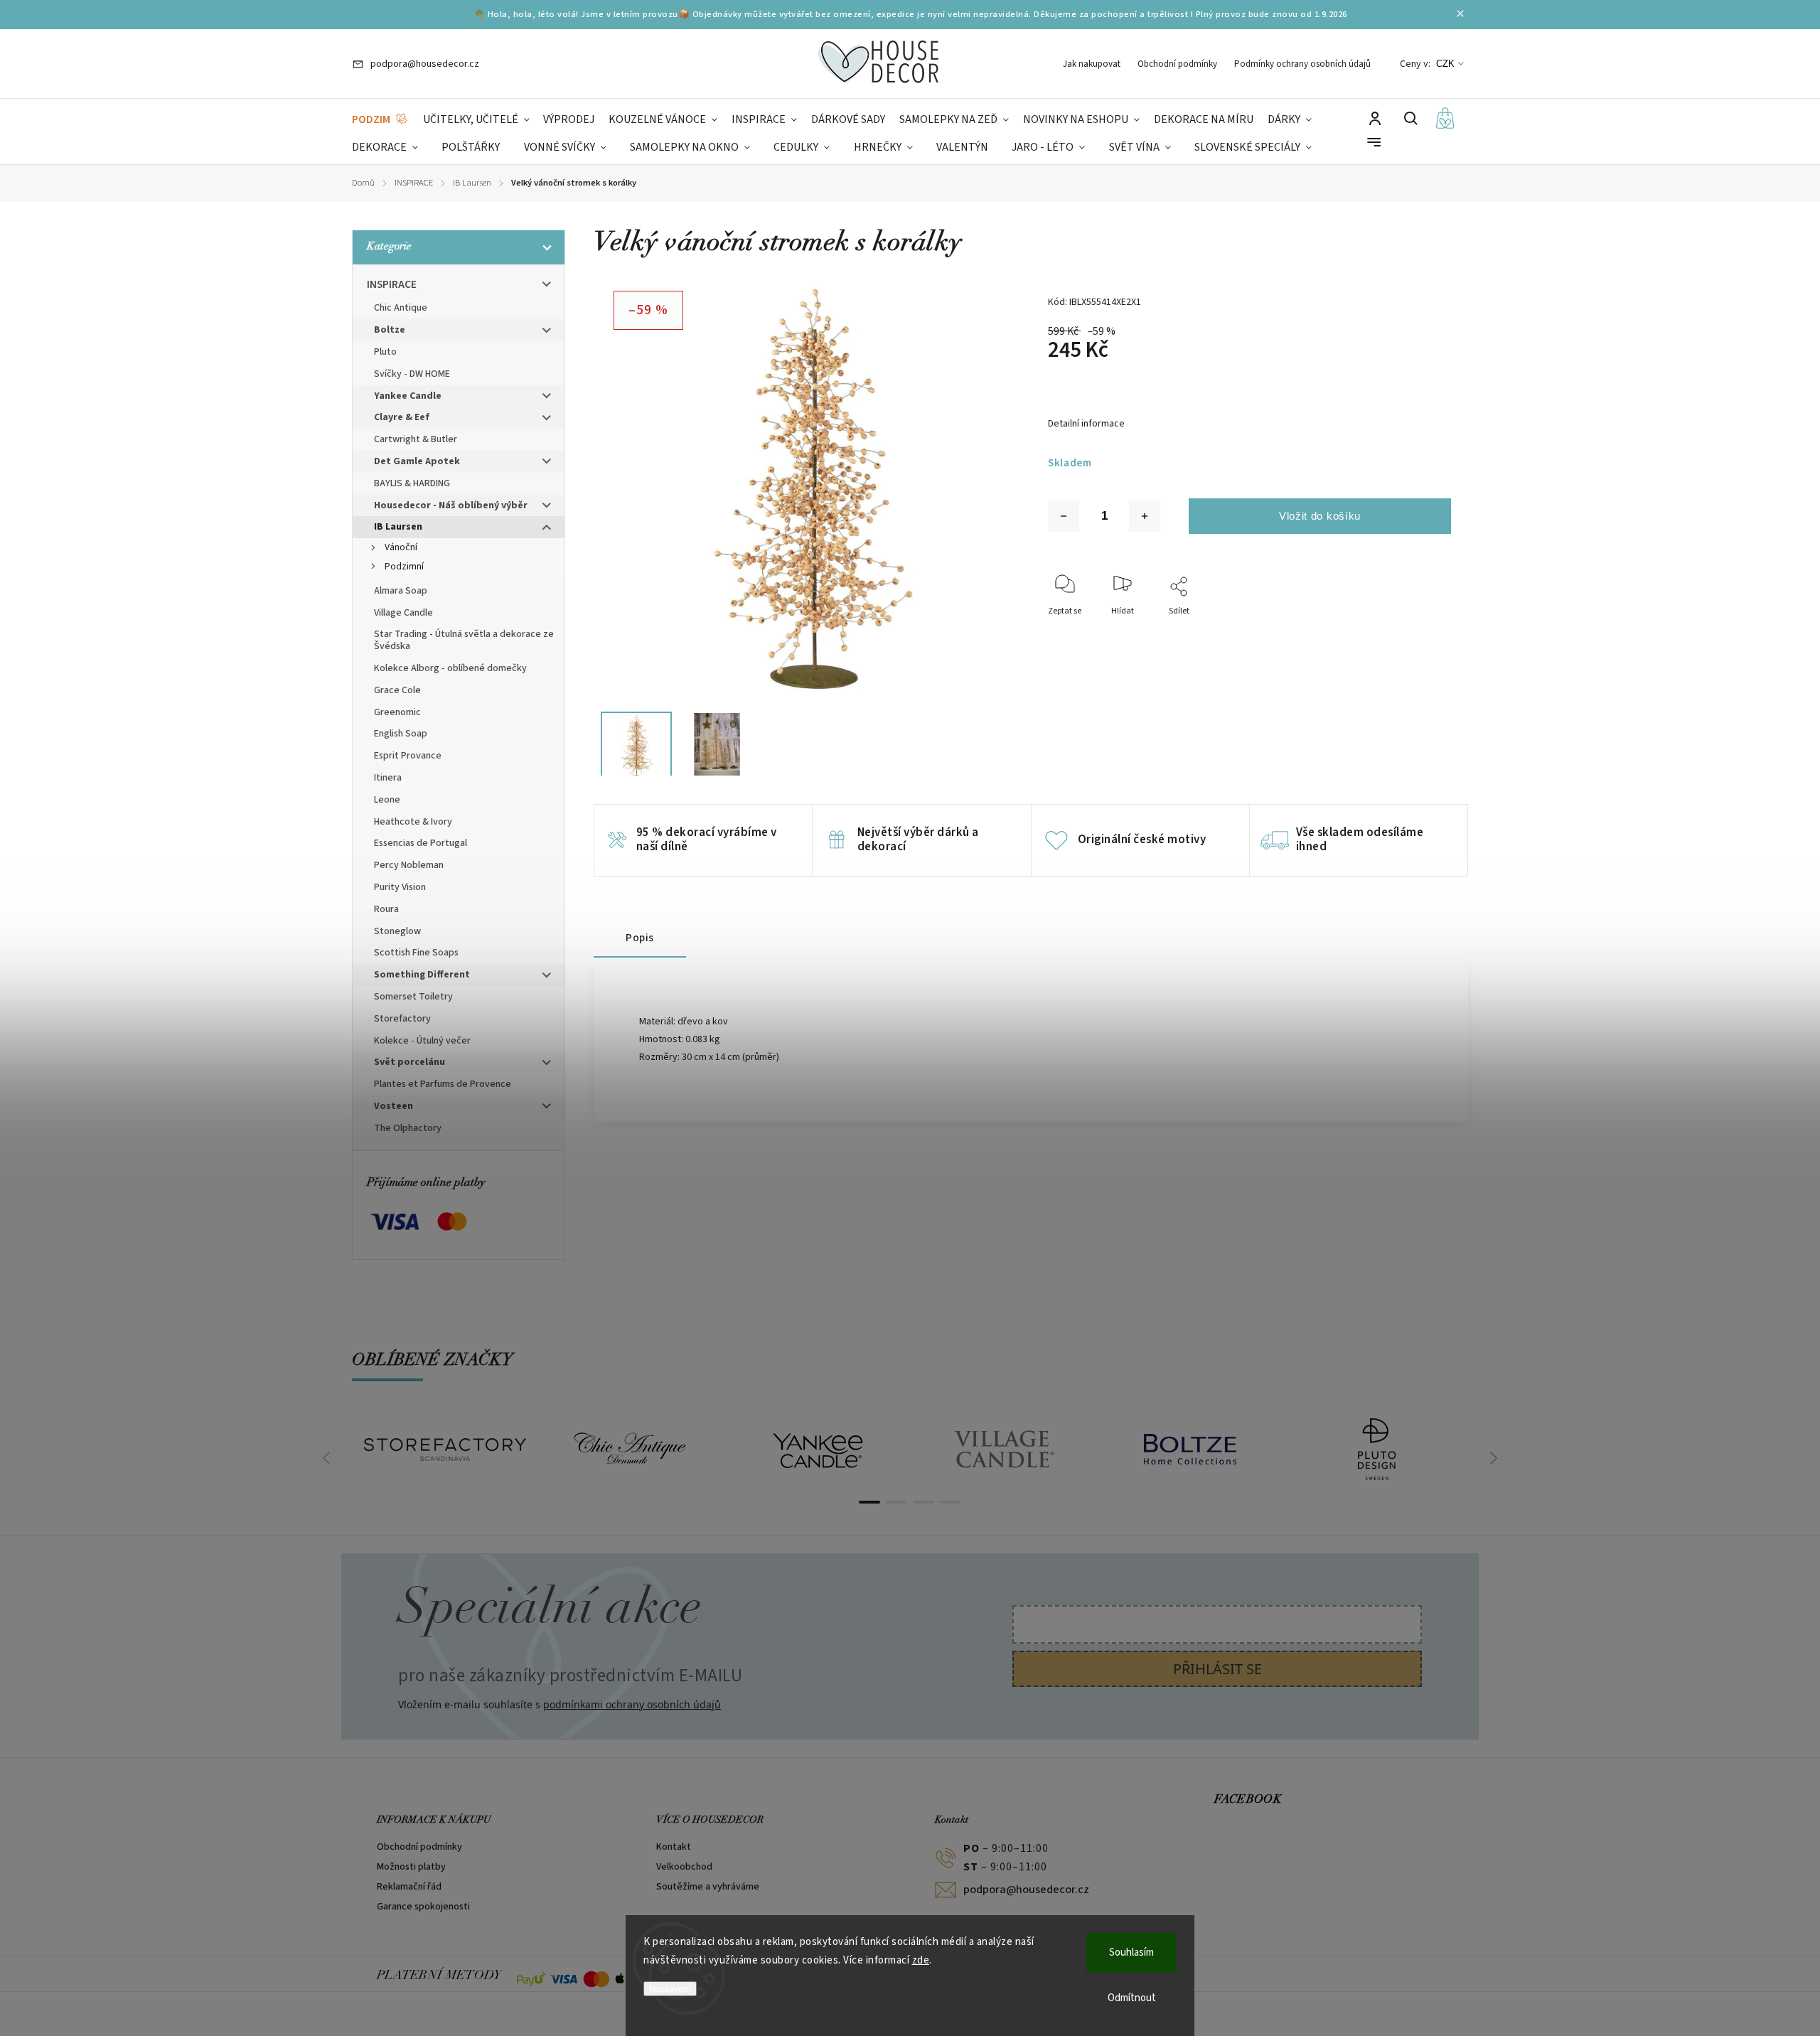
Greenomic (397, 712)
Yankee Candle (408, 396)
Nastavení (670, 1989)
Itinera (388, 778)
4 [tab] (951, 1502)
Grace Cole (397, 690)
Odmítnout (1132, 1998)
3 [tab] (924, 1502)
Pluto (385, 352)
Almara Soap (401, 591)
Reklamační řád (409, 1887)
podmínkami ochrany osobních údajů (632, 1704)
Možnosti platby (411, 1867)
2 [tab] (896, 1502)
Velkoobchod (684, 1867)
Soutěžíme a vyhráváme (708, 1887)
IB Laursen (398, 527)
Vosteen (394, 1106)
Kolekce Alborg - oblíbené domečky (450, 668)
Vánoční (401, 547)
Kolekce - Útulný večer (422, 1041)
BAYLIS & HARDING (412, 483)
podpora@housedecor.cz (1026, 1890)
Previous (328, 1458)
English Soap (401, 734)
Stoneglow (397, 931)
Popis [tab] (640, 938)
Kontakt (674, 1847)
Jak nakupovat (1092, 64)
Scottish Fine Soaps (416, 953)
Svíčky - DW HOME (412, 374)
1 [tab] (869, 1502)
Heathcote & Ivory (413, 822)
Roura (386, 909)
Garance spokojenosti (423, 1907)
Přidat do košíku (1320, 516)
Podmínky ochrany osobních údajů (1302, 64)
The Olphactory (408, 1128)
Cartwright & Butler (416, 439)
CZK (1445, 64)
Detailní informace (1086, 424)
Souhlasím (1131, 1952)
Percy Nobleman (409, 865)
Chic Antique (401, 308)
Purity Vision (400, 887)
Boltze (390, 330)
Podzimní (404, 567)
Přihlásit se (1217, 1669)
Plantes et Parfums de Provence (443, 1084)
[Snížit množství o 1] (1064, 516)
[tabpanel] (445, 1450)
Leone (387, 800)
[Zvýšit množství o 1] (1145, 516)
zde (921, 1960)
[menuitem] (380, 120)
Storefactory (402, 1019)
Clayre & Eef (402, 417)
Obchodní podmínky (1177, 64)
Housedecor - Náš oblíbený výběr (451, 505)
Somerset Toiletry (413, 997)
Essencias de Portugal (421, 843)
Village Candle (403, 613)
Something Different (422, 975)
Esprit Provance (408, 756)
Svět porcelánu (409, 1062)
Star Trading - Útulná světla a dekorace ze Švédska (464, 640)
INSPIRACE (392, 284)
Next (1494, 1458)
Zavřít (1407, 630)
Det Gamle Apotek (417, 461)
